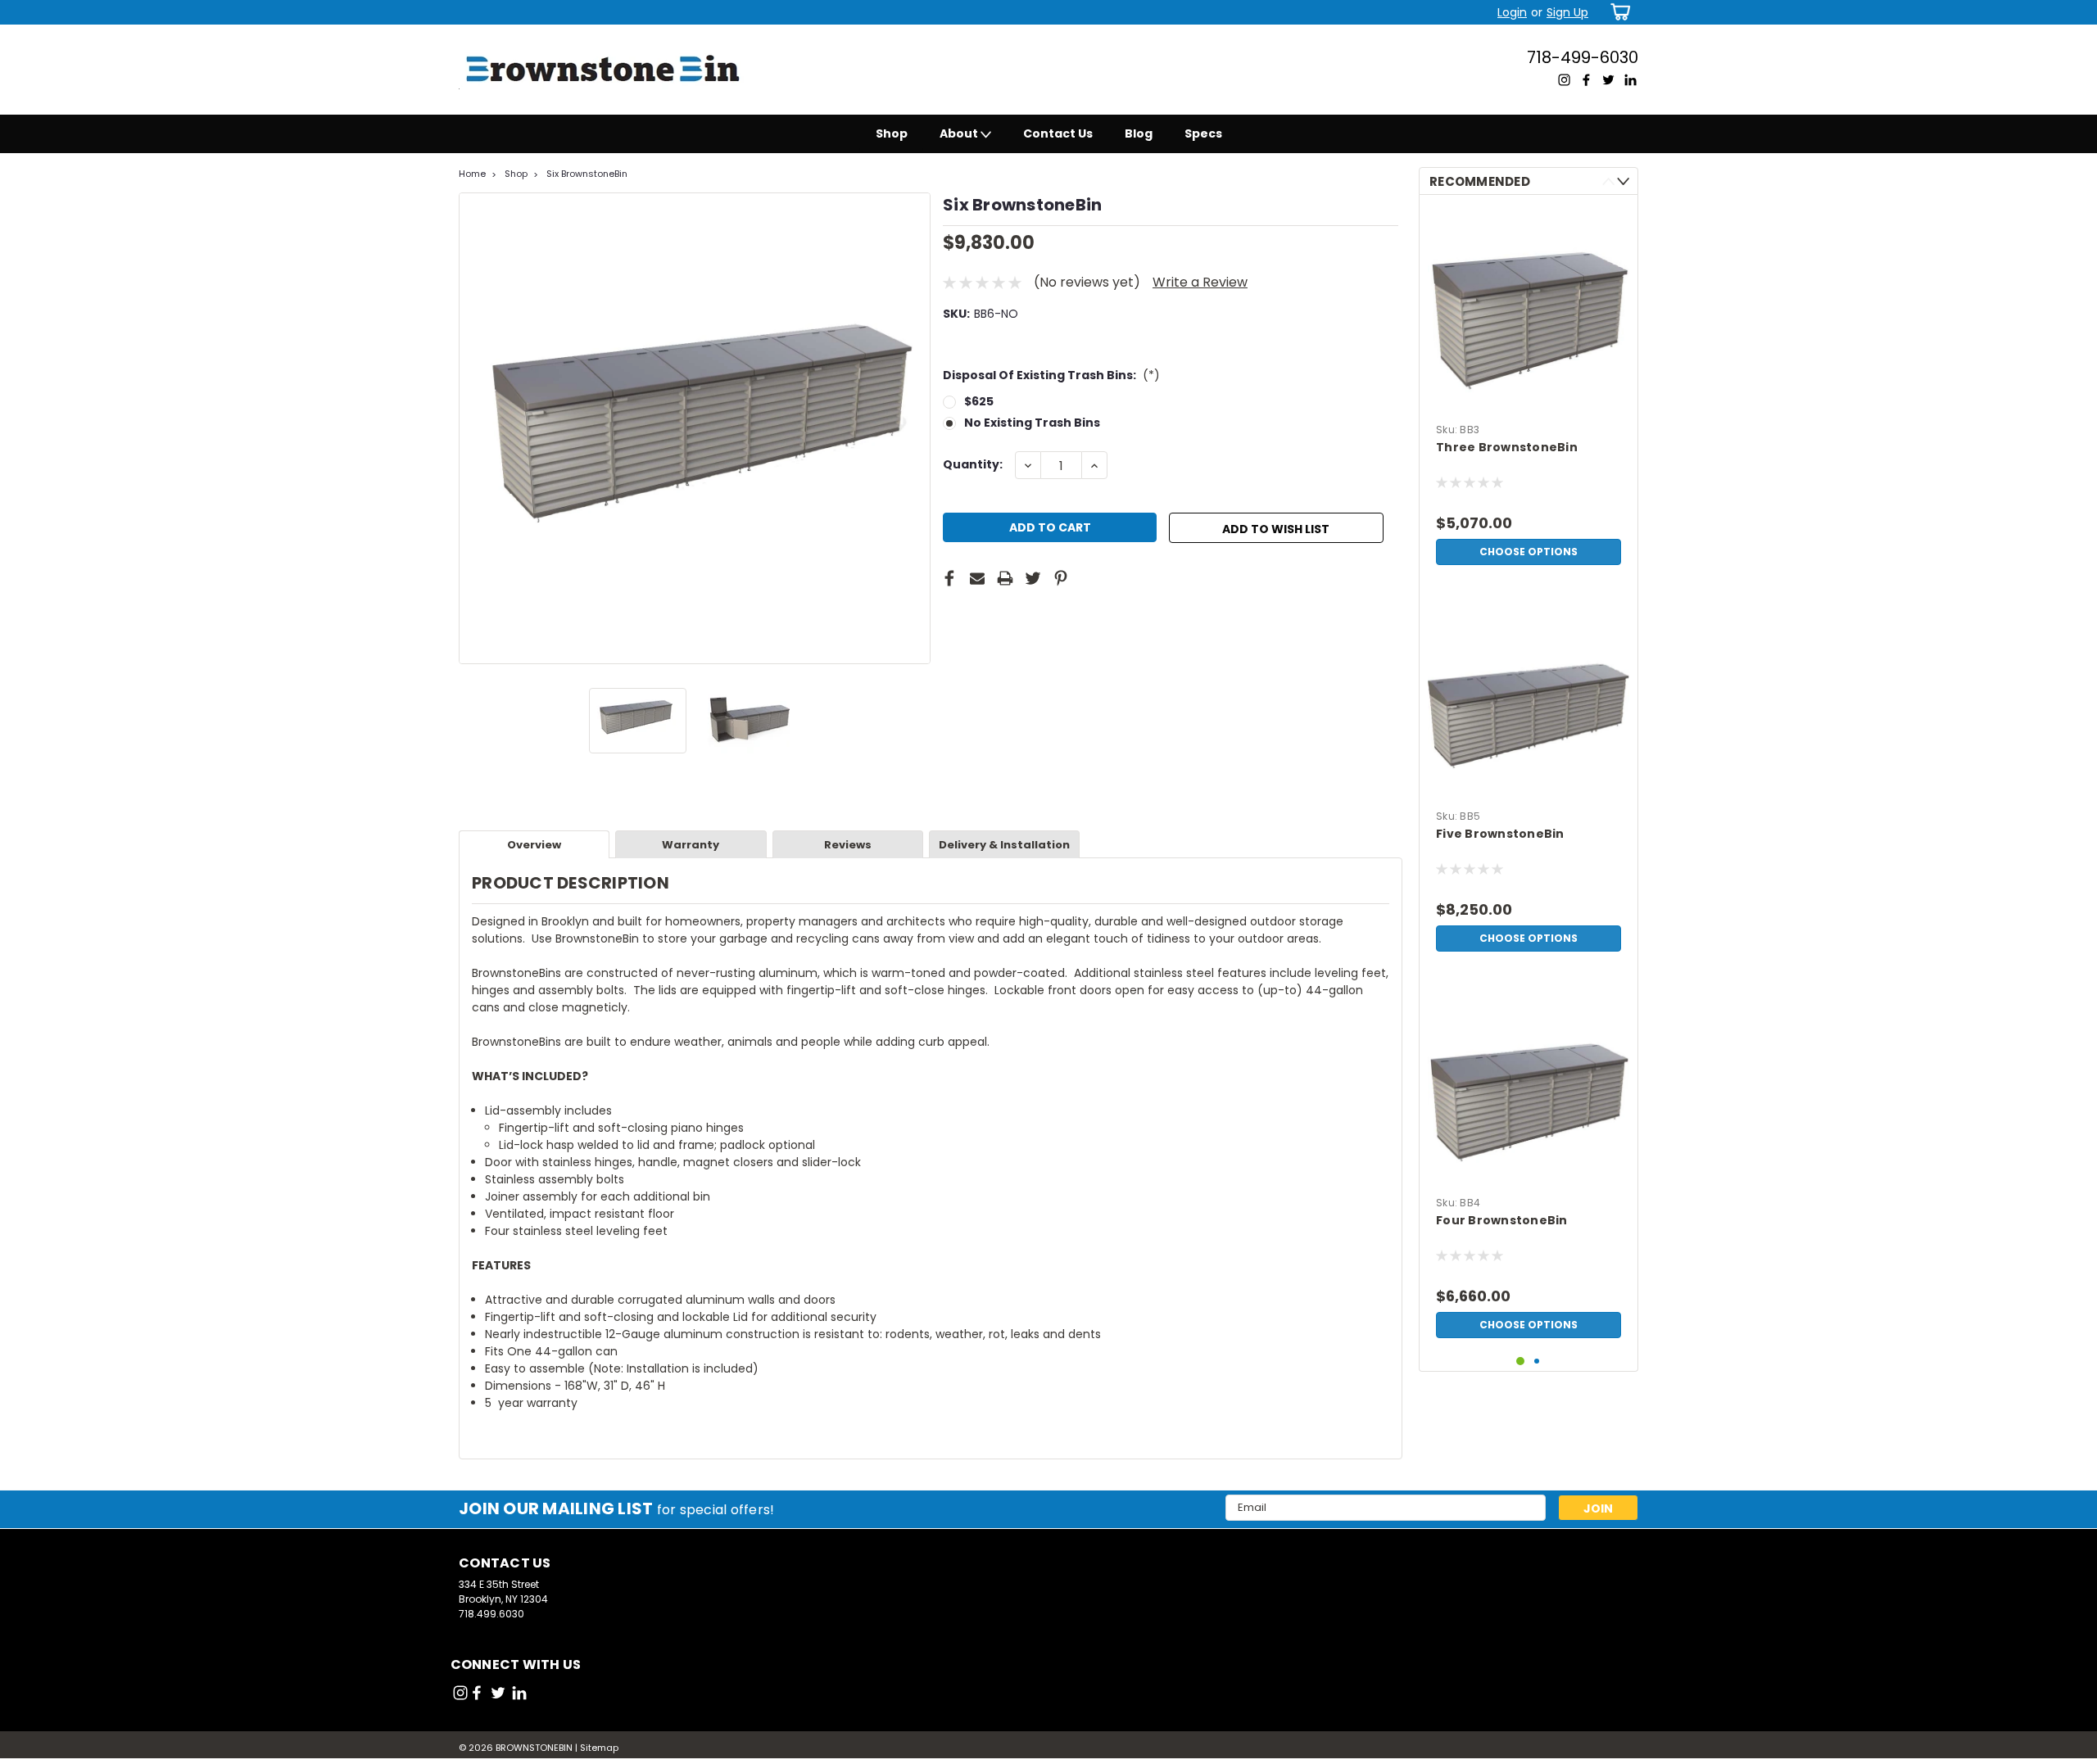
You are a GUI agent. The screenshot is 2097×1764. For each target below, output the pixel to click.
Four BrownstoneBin (1502, 1221)
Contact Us (1058, 133)
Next (916, 428)
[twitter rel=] (498, 1693)
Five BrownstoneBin (1500, 834)
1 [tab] (1521, 1361)
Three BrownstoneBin (1507, 448)
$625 (979, 401)
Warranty (691, 845)
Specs (1203, 133)
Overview (534, 845)
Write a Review (1200, 282)
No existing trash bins (1032, 423)
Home (472, 174)
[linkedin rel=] (519, 1693)
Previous (473, 428)
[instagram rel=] (460, 1693)
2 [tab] (1537, 1361)
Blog (1139, 133)
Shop (892, 133)
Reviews (848, 845)
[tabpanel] (1529, 390)
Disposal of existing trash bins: (1051, 375)
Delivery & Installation (1004, 845)
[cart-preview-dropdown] (1617, 12)
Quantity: (973, 464)
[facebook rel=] (477, 1693)
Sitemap (599, 1748)
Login (1512, 12)
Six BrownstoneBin (587, 174)
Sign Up (1567, 12)
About (960, 133)
